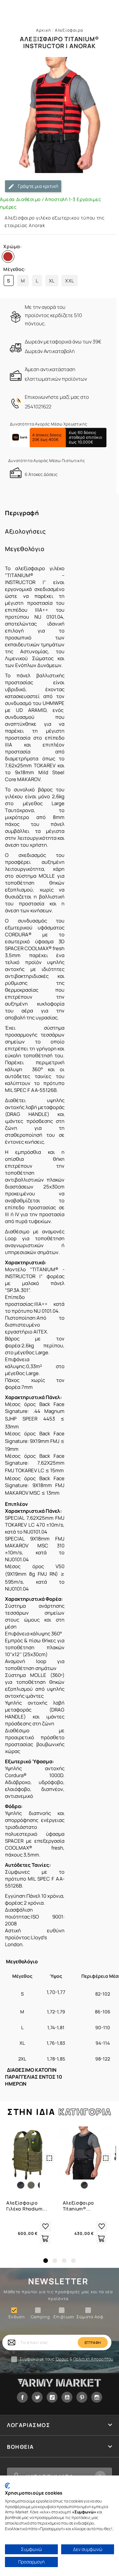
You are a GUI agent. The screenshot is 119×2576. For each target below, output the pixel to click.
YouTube (67, 2397)
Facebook (22, 2397)
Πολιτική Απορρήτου (93, 2359)
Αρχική (43, 30)
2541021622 (38, 407)
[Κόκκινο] (9, 258)
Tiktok (52, 2397)
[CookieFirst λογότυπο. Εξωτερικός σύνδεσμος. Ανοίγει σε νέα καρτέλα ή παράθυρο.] (7, 2486)
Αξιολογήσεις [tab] (25, 531)
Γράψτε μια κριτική (38, 186)
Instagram (97, 2397)
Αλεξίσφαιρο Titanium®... (79, 2206)
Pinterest (82, 2397)
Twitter (37, 2397)
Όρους (62, 2359)
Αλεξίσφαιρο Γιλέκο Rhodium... (27, 2206)
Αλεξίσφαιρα (69, 30)
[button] (46, 2261)
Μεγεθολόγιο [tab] (25, 549)
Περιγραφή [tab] (22, 513)
